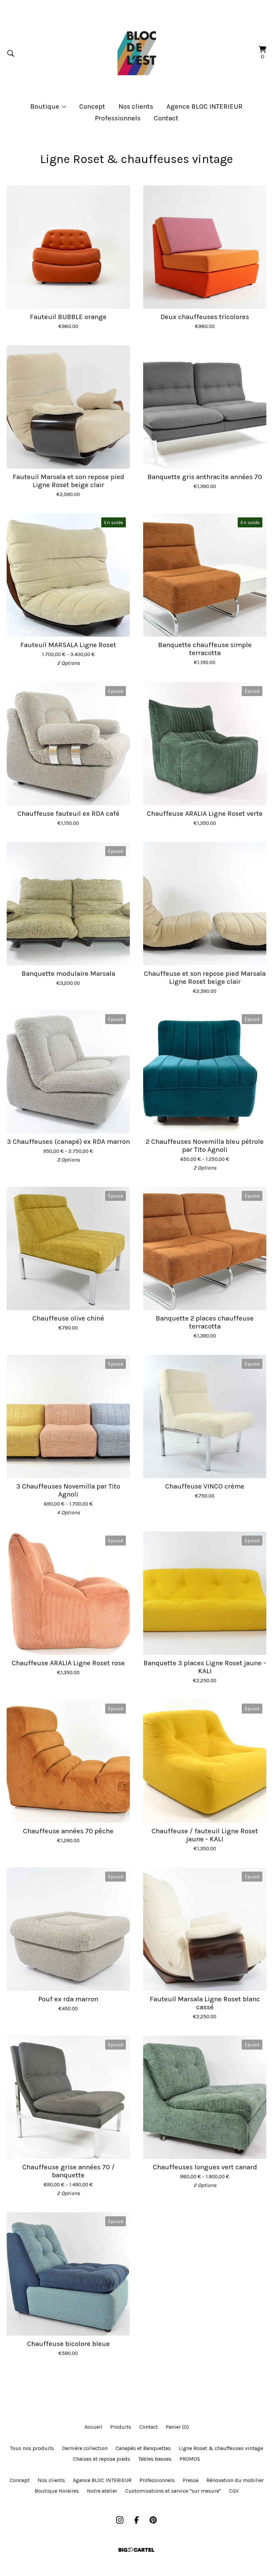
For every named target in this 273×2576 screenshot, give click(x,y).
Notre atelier (102, 2491)
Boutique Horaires (57, 2491)
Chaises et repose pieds (102, 2459)
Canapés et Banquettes (143, 2448)
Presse (191, 2480)
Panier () (177, 2427)
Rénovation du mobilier (235, 2480)
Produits (121, 2427)
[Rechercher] (11, 53)
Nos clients (136, 106)
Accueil (93, 2427)
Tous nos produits (32, 2448)
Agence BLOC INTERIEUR (205, 106)
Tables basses (155, 2459)
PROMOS (190, 2459)
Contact (166, 118)
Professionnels (118, 118)
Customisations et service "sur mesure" (173, 2491)
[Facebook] (136, 2520)
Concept (92, 106)
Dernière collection (85, 2448)
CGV (234, 2491)
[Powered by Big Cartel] (136, 2550)
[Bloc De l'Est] (136, 53)
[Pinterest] (153, 2520)
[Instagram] (120, 2520)
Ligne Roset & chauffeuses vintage (221, 2448)
